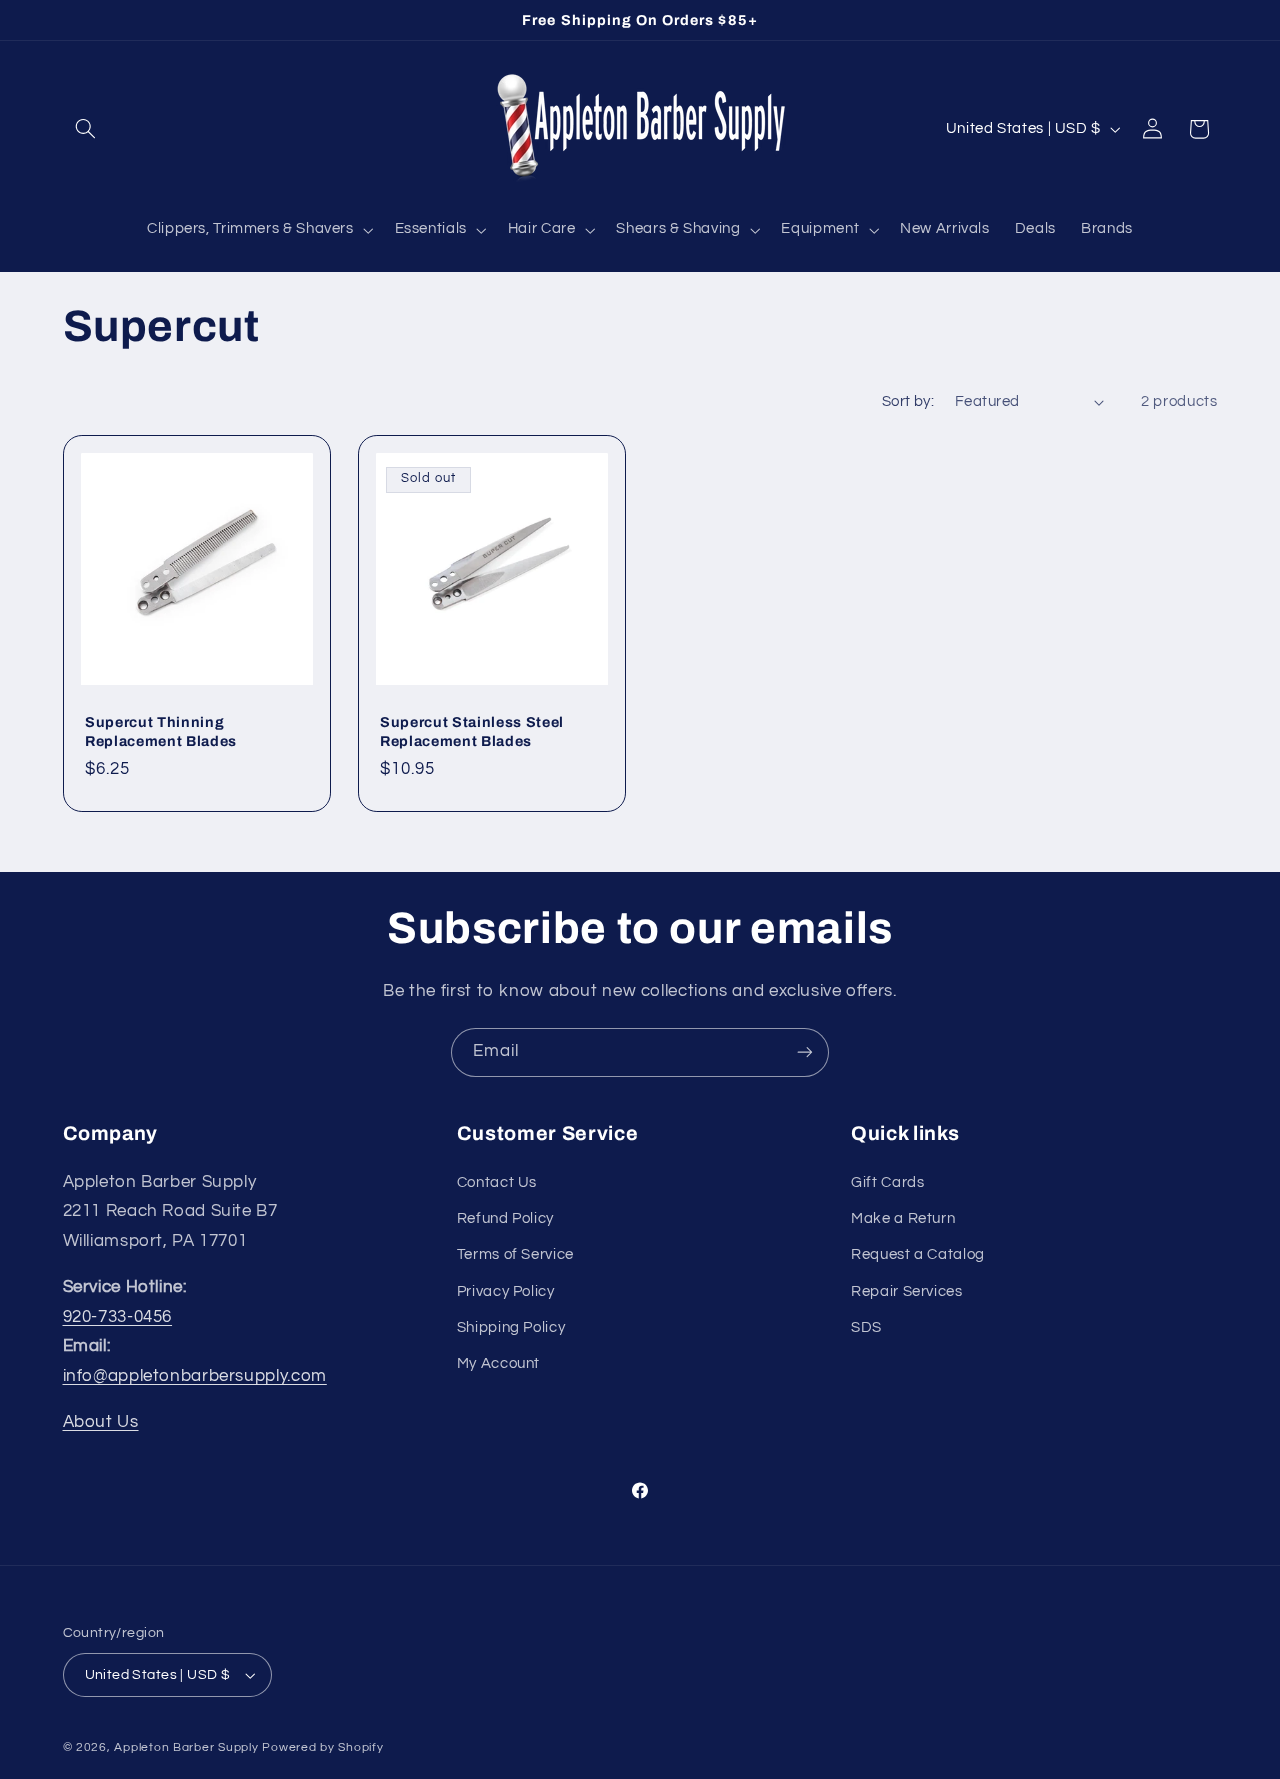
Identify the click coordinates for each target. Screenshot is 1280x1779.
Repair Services (906, 1291)
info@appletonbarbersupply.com (195, 1376)
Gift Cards (887, 1182)
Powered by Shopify (322, 1747)
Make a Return (903, 1218)
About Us (101, 1422)
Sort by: (908, 401)
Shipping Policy (511, 1327)
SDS (866, 1327)
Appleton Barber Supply (186, 1747)
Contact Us (497, 1182)
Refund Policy (505, 1218)
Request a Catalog (918, 1254)
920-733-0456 (118, 1317)
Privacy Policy (506, 1291)
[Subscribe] (805, 1052)
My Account (498, 1363)
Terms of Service (515, 1254)
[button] (86, 129)
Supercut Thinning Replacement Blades (161, 731)
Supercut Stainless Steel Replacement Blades (472, 731)
